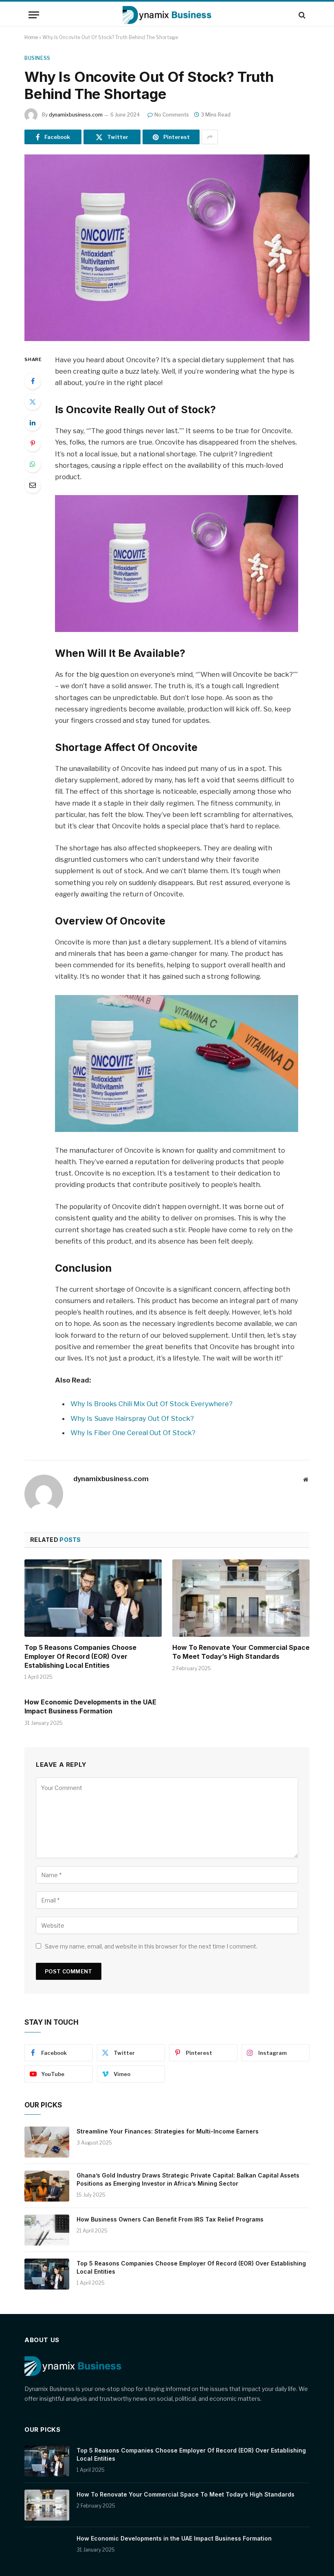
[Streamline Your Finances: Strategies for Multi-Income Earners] (47, 2142)
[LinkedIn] (33, 423)
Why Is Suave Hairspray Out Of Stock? (132, 1418)
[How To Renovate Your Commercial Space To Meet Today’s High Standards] (241, 1598)
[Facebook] (33, 381)
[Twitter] (33, 402)
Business (37, 58)
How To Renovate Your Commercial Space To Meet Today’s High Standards (241, 1652)
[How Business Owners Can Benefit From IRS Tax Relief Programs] (47, 2230)
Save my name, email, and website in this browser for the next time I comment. (151, 1946)
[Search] (301, 15)
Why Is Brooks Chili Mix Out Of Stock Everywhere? (152, 1404)
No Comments (172, 115)
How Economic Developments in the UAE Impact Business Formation (90, 1706)
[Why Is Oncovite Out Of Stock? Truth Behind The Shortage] (167, 248)
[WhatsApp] (33, 464)
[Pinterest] (33, 443)
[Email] (33, 485)
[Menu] (34, 15)
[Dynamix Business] (167, 15)
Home (31, 37)
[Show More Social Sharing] (210, 137)
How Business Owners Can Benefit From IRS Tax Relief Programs (170, 2219)
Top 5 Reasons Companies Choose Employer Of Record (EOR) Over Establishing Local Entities (80, 1656)
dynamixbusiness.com (76, 115)
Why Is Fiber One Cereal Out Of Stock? (133, 1433)
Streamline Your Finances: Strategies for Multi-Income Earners (168, 2131)
